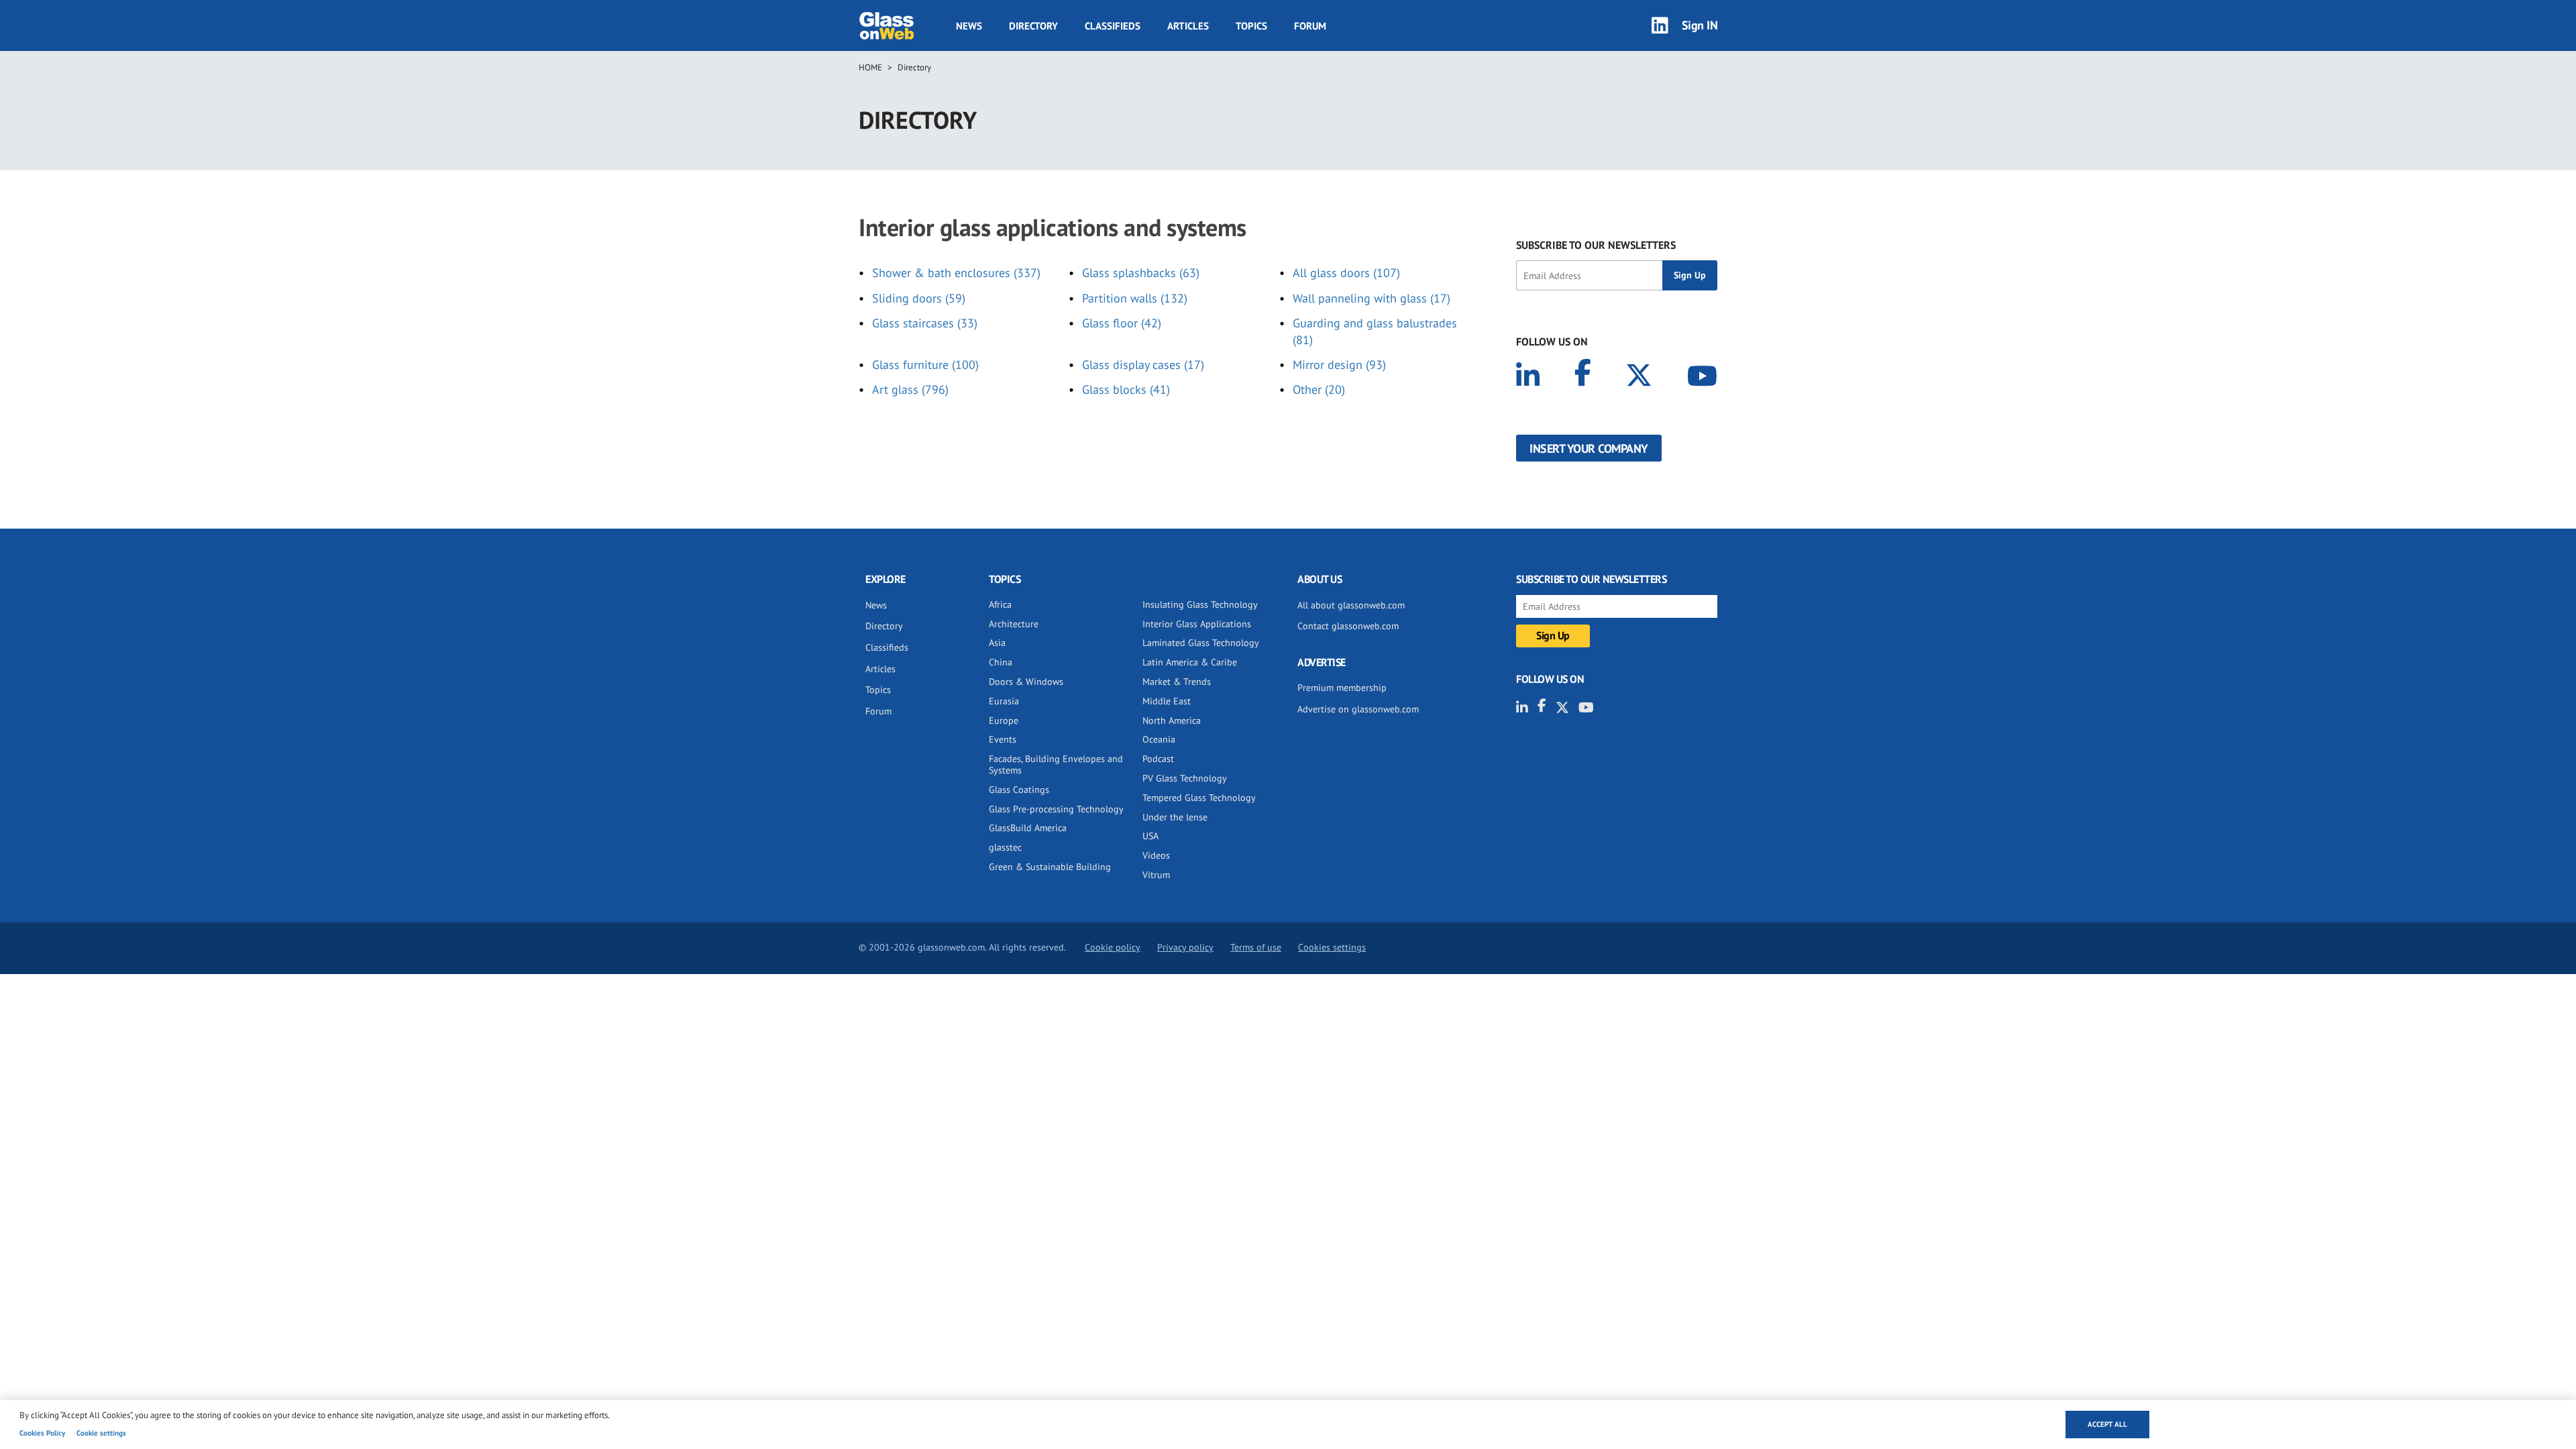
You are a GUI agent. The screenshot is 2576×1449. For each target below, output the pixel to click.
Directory (1033, 26)
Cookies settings (1332, 947)
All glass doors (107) (1346, 273)
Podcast (1158, 759)
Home (870, 67)
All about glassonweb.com (1351, 605)
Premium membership (1342, 688)
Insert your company (1589, 448)
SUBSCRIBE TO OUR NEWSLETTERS (1596, 245)
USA (1150, 836)
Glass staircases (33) (925, 323)
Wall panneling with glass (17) (1372, 298)
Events (1003, 739)
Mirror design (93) (1339, 365)
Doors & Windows (1026, 682)
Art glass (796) (910, 389)
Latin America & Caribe (1190, 662)
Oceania (1159, 739)
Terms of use (1256, 947)
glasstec (1005, 847)
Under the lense (1175, 817)
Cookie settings (101, 1433)
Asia (997, 643)
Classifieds (1113, 26)
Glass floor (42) (1122, 323)
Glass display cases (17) (1143, 365)
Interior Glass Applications (1197, 624)
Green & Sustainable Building (1050, 867)
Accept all (2107, 1424)
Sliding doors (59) (919, 298)
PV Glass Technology (1185, 778)
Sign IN (1700, 25)
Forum (1310, 26)
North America (1172, 720)
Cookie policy (1113, 947)
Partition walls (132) (1135, 298)
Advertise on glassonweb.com (1358, 709)
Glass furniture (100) (925, 365)
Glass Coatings (1019, 790)
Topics (1251, 26)
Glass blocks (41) (1126, 389)
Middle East (1167, 701)
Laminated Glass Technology (1201, 643)
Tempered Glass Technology (1199, 798)
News (969, 26)
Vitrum (1156, 875)
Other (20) (1319, 389)
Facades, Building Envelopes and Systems (1056, 764)
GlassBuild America (1028, 828)
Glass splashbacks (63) (1141, 273)
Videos (1156, 855)
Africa (1000, 604)
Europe (1004, 720)
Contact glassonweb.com (1348, 626)
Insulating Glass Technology (1200, 604)
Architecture (1014, 624)
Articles (1188, 26)
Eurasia (1004, 701)
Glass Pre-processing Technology (1056, 809)
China (1001, 662)
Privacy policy (1185, 947)
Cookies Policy (42, 1433)
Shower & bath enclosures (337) (956, 273)
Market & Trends (1177, 682)
